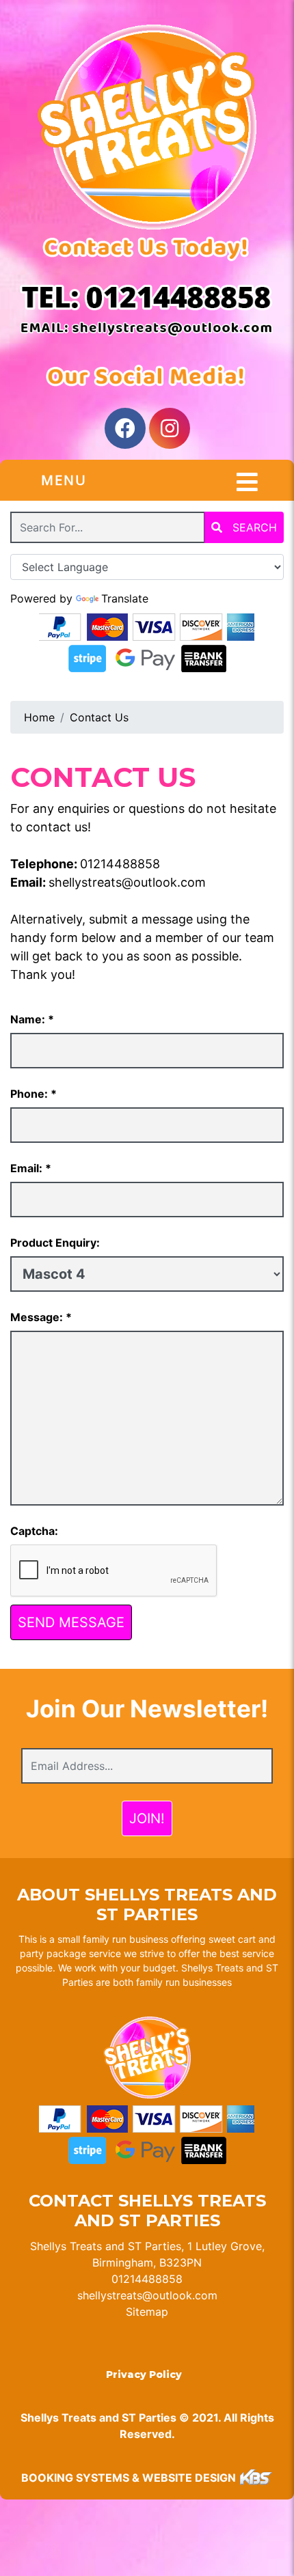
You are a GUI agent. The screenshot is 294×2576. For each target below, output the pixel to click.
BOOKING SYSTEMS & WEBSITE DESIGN (129, 2478)
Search (253, 527)
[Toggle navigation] (247, 482)
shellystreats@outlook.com (127, 882)
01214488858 (120, 864)
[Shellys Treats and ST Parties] (147, 127)
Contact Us (99, 717)
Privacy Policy (144, 2374)
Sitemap (147, 2312)
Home (39, 717)
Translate (125, 598)
